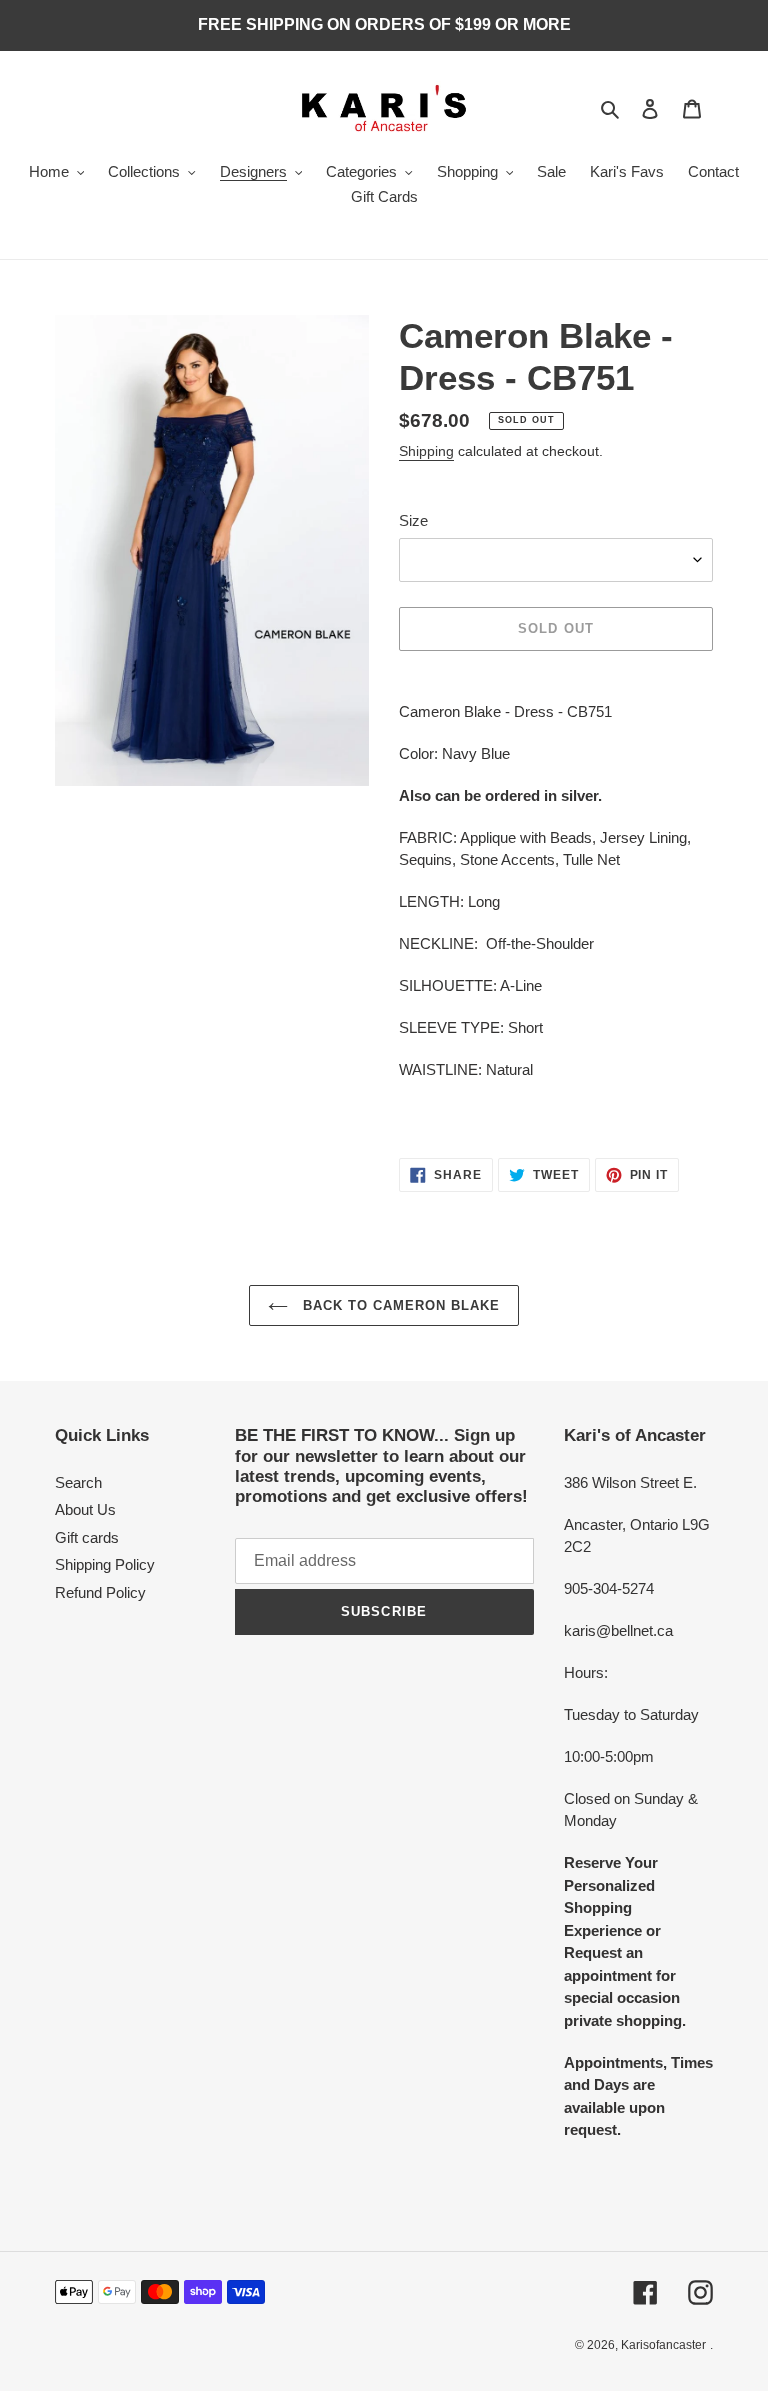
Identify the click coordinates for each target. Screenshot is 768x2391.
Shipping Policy (105, 1564)
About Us (85, 1509)
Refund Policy (100, 1592)
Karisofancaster (663, 2345)
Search (78, 1482)
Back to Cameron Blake (399, 1305)
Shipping (426, 451)
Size (413, 520)
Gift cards (87, 1537)
